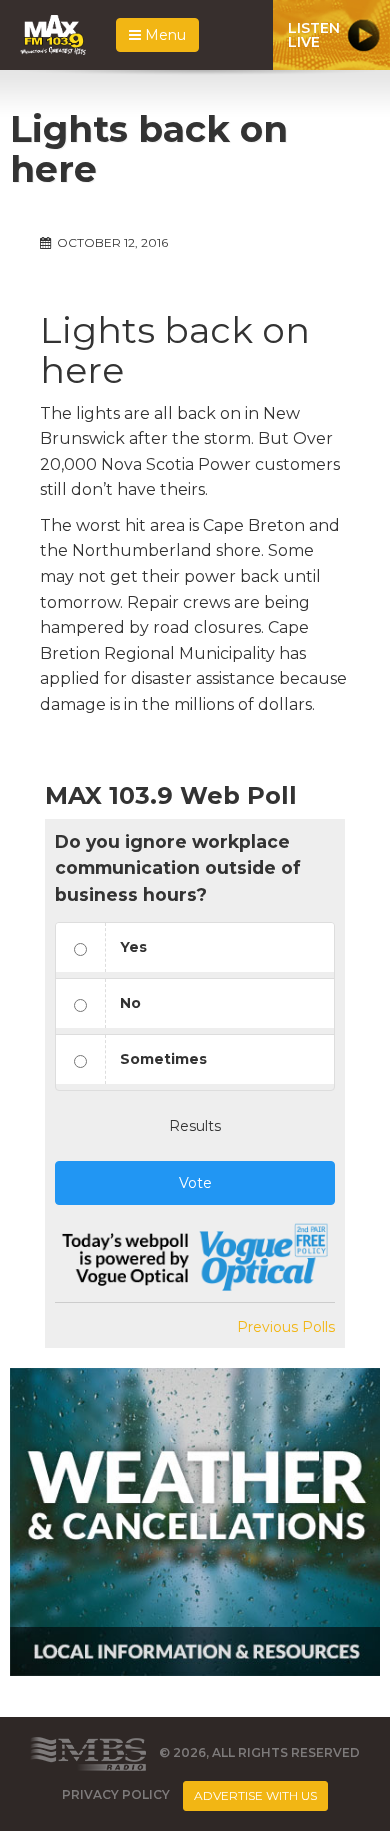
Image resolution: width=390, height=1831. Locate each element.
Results (195, 1126)
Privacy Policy (116, 1794)
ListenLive (314, 35)
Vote (195, 1183)
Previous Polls (286, 1327)
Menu (163, 35)
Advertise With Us (255, 1795)
